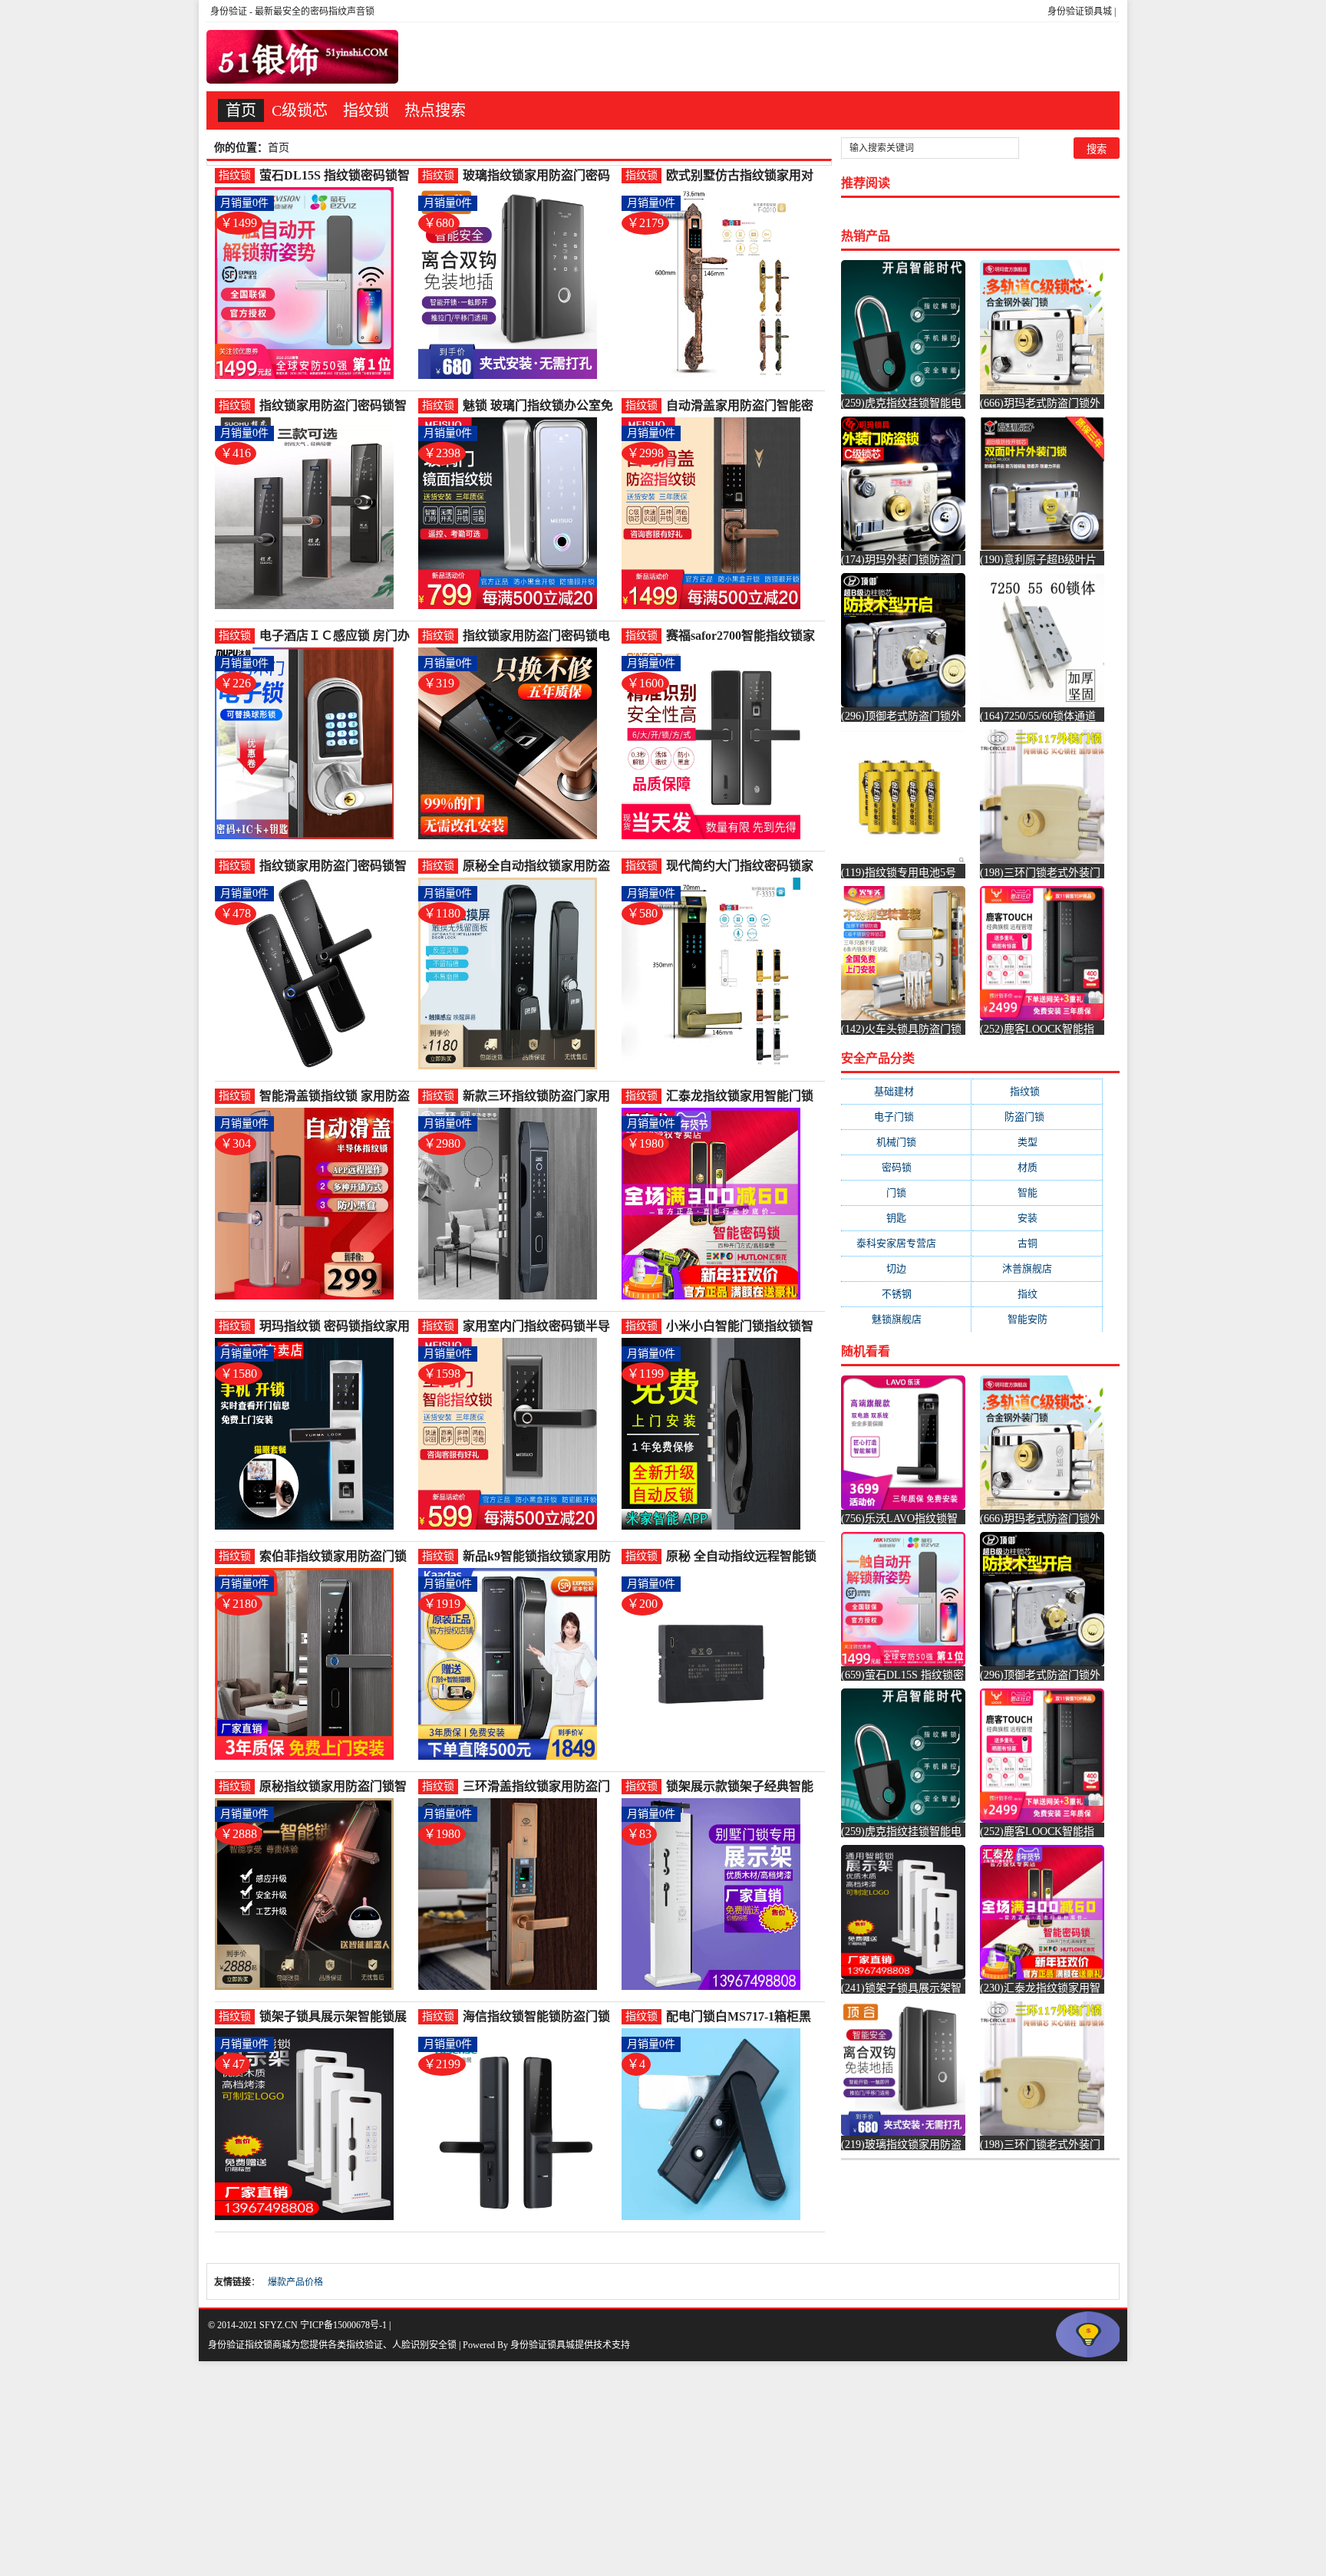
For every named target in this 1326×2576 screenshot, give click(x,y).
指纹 (1037, 1294)
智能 (1037, 1192)
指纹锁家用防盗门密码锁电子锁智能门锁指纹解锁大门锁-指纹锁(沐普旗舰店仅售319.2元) (536, 636)
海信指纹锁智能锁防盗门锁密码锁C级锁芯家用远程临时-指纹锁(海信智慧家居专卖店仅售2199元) (536, 2017)
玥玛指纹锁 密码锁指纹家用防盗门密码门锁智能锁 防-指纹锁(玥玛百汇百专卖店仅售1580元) (336, 1327)
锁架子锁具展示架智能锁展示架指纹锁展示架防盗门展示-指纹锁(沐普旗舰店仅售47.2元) (333, 2017)
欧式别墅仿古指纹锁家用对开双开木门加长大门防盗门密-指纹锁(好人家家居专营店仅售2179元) (740, 176)
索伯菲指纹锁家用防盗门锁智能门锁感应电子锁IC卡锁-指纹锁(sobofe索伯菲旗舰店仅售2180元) (336, 1557)
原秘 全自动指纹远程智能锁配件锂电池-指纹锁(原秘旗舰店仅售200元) (741, 1557)
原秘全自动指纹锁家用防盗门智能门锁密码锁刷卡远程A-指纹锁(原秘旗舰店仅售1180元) (536, 866)
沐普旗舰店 (1037, 1268)
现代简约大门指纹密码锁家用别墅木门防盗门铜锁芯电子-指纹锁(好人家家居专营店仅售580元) (740, 866)
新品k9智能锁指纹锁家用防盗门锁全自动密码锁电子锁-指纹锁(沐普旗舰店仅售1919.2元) (538, 1557)
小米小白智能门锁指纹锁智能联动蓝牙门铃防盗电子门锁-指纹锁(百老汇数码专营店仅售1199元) (740, 1327)
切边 (906, 1268)
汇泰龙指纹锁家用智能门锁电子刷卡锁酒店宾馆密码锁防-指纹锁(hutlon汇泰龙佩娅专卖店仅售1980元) (742, 1097)
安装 (1037, 1218)
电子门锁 (906, 1117)
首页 (241, 110)
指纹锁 (366, 110)
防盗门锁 (1037, 1117)
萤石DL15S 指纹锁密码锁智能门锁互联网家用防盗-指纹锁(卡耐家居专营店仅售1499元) (335, 176)
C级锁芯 (300, 110)
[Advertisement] (460, 2469)
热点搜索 (435, 110)
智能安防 (1037, 1319)
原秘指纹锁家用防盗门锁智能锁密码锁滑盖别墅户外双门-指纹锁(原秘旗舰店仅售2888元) (333, 1787)
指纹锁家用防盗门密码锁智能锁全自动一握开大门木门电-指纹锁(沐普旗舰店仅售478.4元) (333, 866)
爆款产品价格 (295, 2282)
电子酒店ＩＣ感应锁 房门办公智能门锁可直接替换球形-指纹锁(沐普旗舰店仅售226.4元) (336, 636)
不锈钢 (906, 1294)
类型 (1037, 1142)
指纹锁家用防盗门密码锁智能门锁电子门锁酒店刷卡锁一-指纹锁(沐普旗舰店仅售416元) (333, 406)
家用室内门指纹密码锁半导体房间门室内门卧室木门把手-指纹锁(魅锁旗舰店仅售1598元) (536, 1327)
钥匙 (906, 1218)
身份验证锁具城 (1080, 12)
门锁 (906, 1192)
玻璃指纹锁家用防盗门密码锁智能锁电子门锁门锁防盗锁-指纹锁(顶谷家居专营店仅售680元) (536, 176)
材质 (1037, 1167)
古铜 (1037, 1243)
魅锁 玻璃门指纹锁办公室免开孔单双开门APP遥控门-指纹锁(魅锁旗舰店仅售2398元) (538, 406)
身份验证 (229, 12)
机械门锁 (906, 1142)
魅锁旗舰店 (906, 1319)
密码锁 (906, 1167)
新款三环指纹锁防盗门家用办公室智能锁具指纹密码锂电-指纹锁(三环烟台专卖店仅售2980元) (536, 1097)
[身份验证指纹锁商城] (302, 57)
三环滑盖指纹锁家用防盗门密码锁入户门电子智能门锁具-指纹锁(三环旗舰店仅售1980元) (536, 1787)
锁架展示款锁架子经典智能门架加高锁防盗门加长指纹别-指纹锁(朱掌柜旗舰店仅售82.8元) (740, 1787)
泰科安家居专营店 (906, 1243)
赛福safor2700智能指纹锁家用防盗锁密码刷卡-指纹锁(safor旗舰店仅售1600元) (741, 636)
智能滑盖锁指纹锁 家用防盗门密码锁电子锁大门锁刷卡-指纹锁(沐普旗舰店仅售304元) (335, 1097)
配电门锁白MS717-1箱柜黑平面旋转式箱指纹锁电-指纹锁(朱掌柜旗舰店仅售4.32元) (742, 2017)
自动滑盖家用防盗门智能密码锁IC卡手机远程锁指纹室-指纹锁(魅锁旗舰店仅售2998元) (742, 406)
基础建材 (906, 1091)
